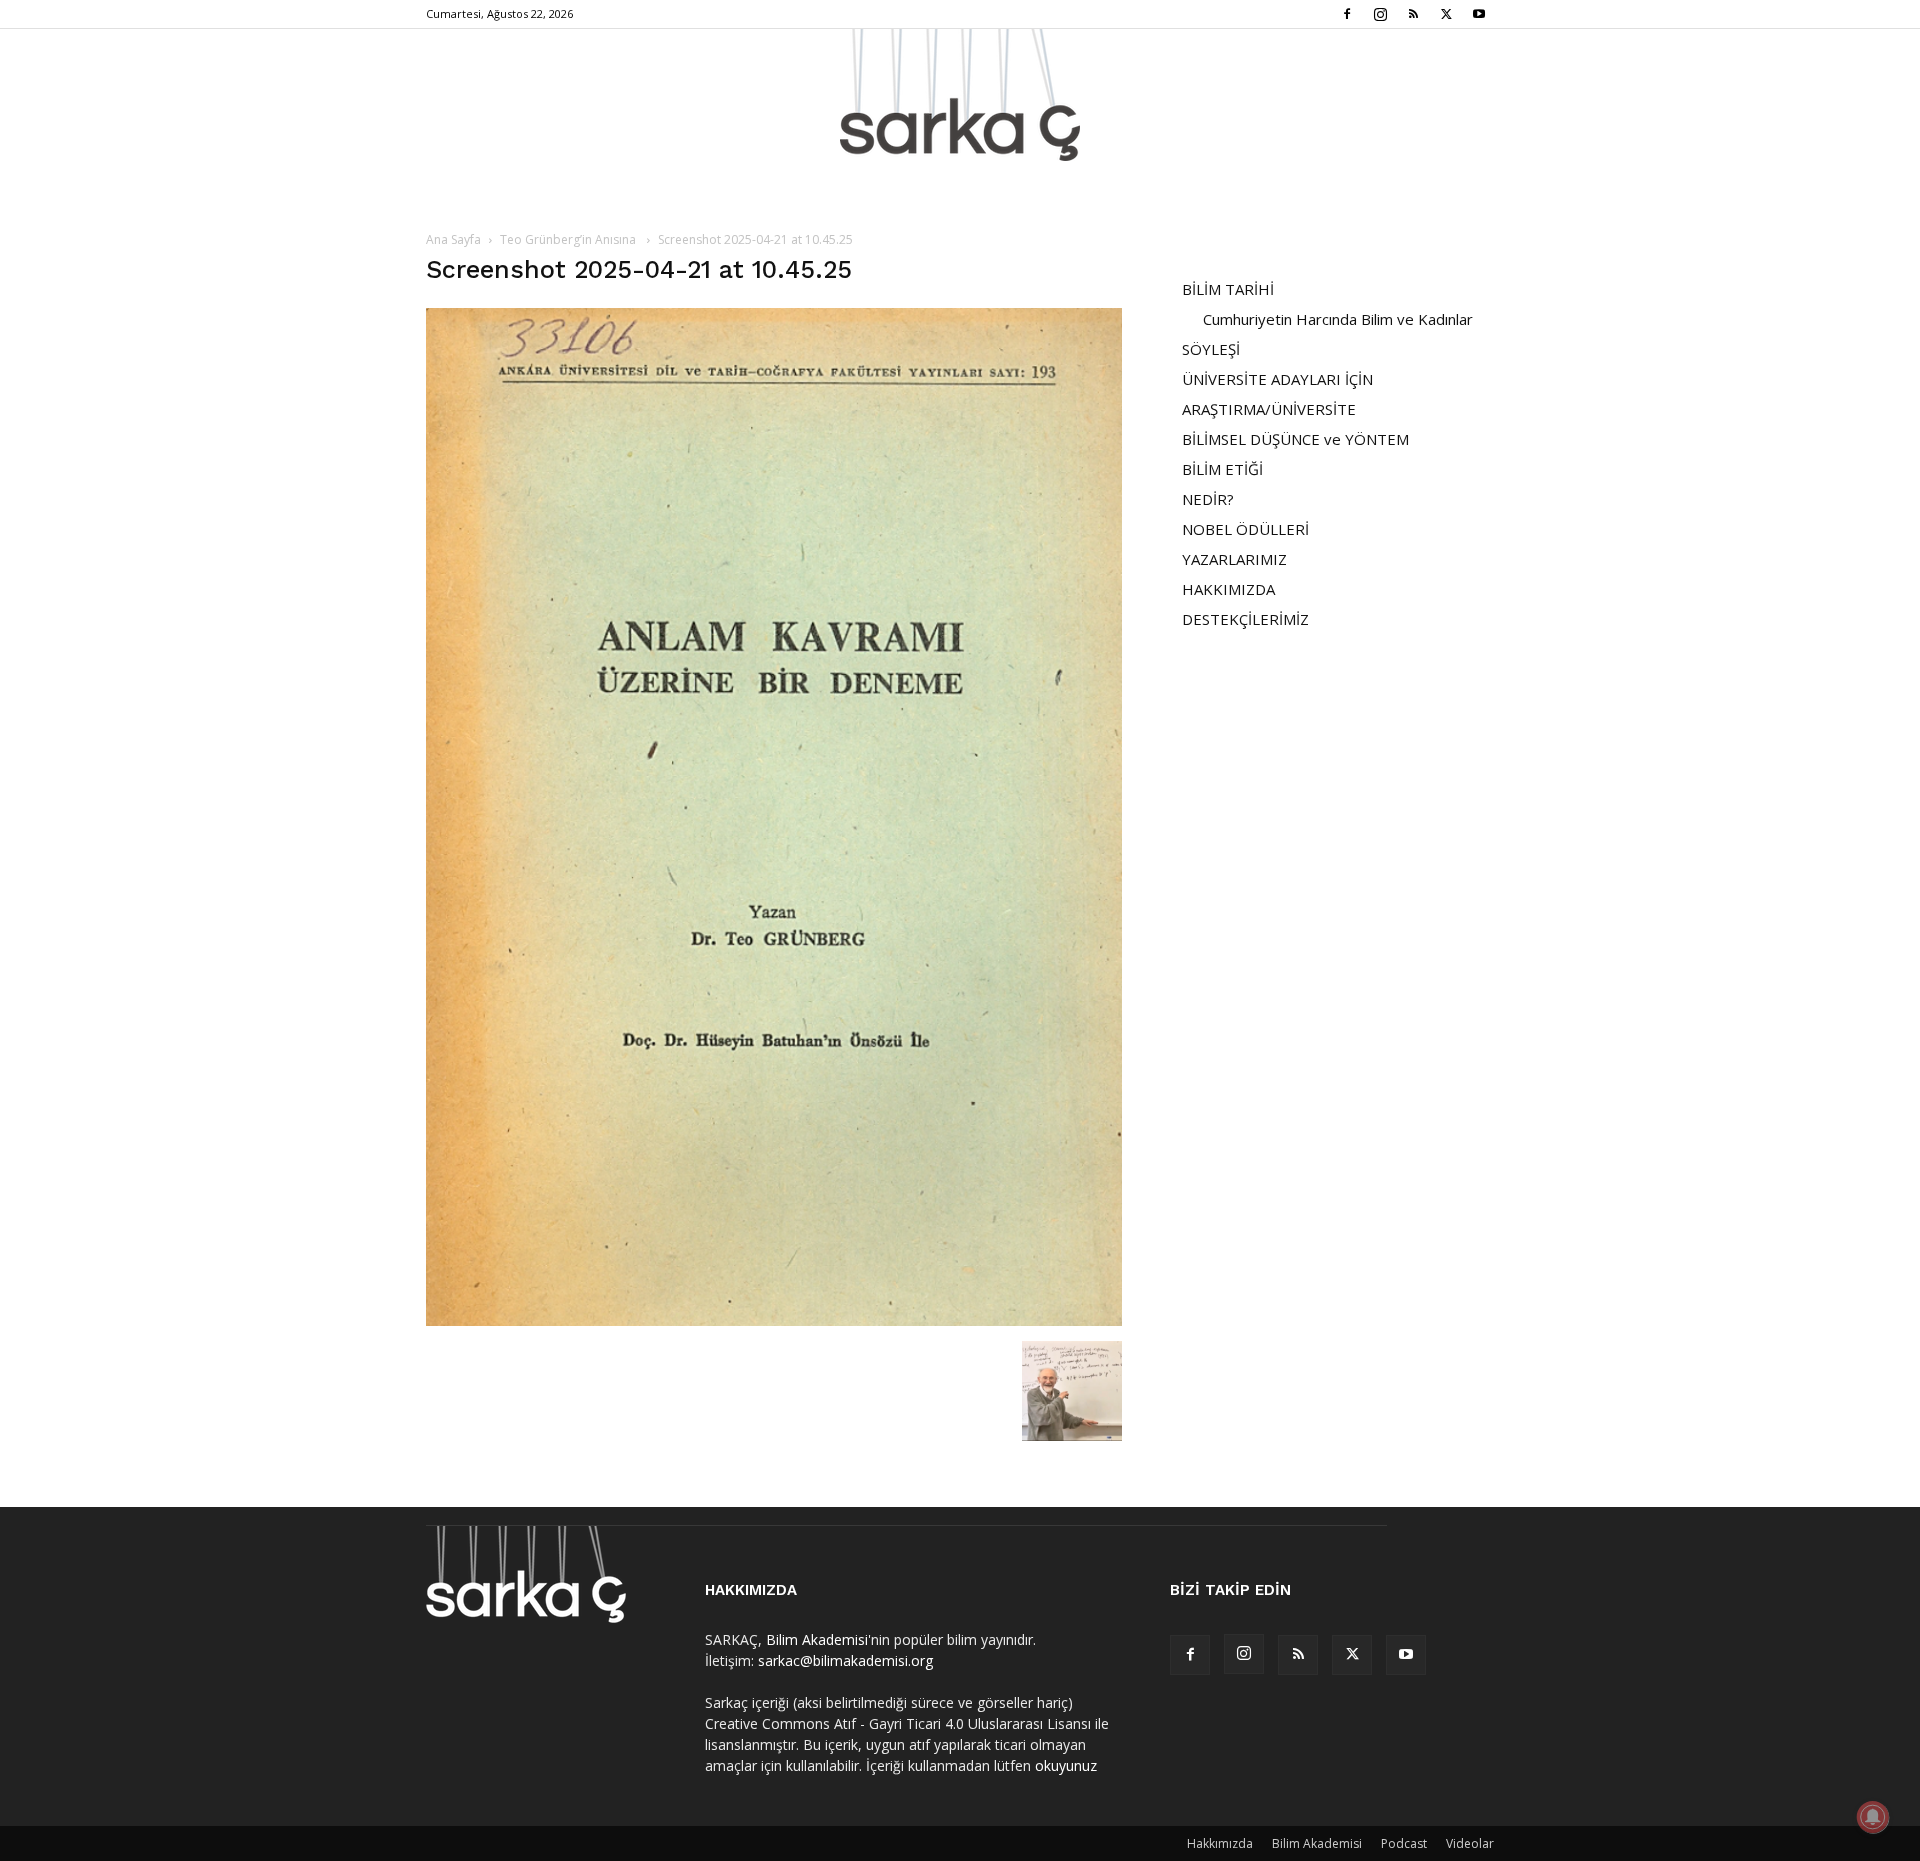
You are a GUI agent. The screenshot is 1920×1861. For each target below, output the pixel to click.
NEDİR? (1208, 499)
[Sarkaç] (960, 95)
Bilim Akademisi (817, 1639)
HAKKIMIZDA (1228, 589)
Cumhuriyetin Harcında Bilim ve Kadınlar (1338, 319)
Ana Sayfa (453, 239)
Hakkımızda (1220, 1843)
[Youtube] (1479, 14)
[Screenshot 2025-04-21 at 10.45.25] (774, 1320)
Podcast (1404, 1843)
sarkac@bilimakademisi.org (845, 1660)
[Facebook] (1347, 14)
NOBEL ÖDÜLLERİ (1245, 529)
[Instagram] (1380, 14)
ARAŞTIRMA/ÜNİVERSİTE (1269, 409)
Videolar (1470, 1843)
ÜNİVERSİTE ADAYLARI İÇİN (1277, 379)
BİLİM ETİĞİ (1222, 469)
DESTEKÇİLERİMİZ (1245, 619)
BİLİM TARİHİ (1228, 289)
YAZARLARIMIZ (1234, 559)
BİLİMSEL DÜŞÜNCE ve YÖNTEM (1295, 439)
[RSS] (1413, 14)
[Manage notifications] (1873, 1817)
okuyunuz (1066, 1765)
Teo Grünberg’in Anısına (569, 239)
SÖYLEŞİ (1211, 349)
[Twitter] (1446, 14)
